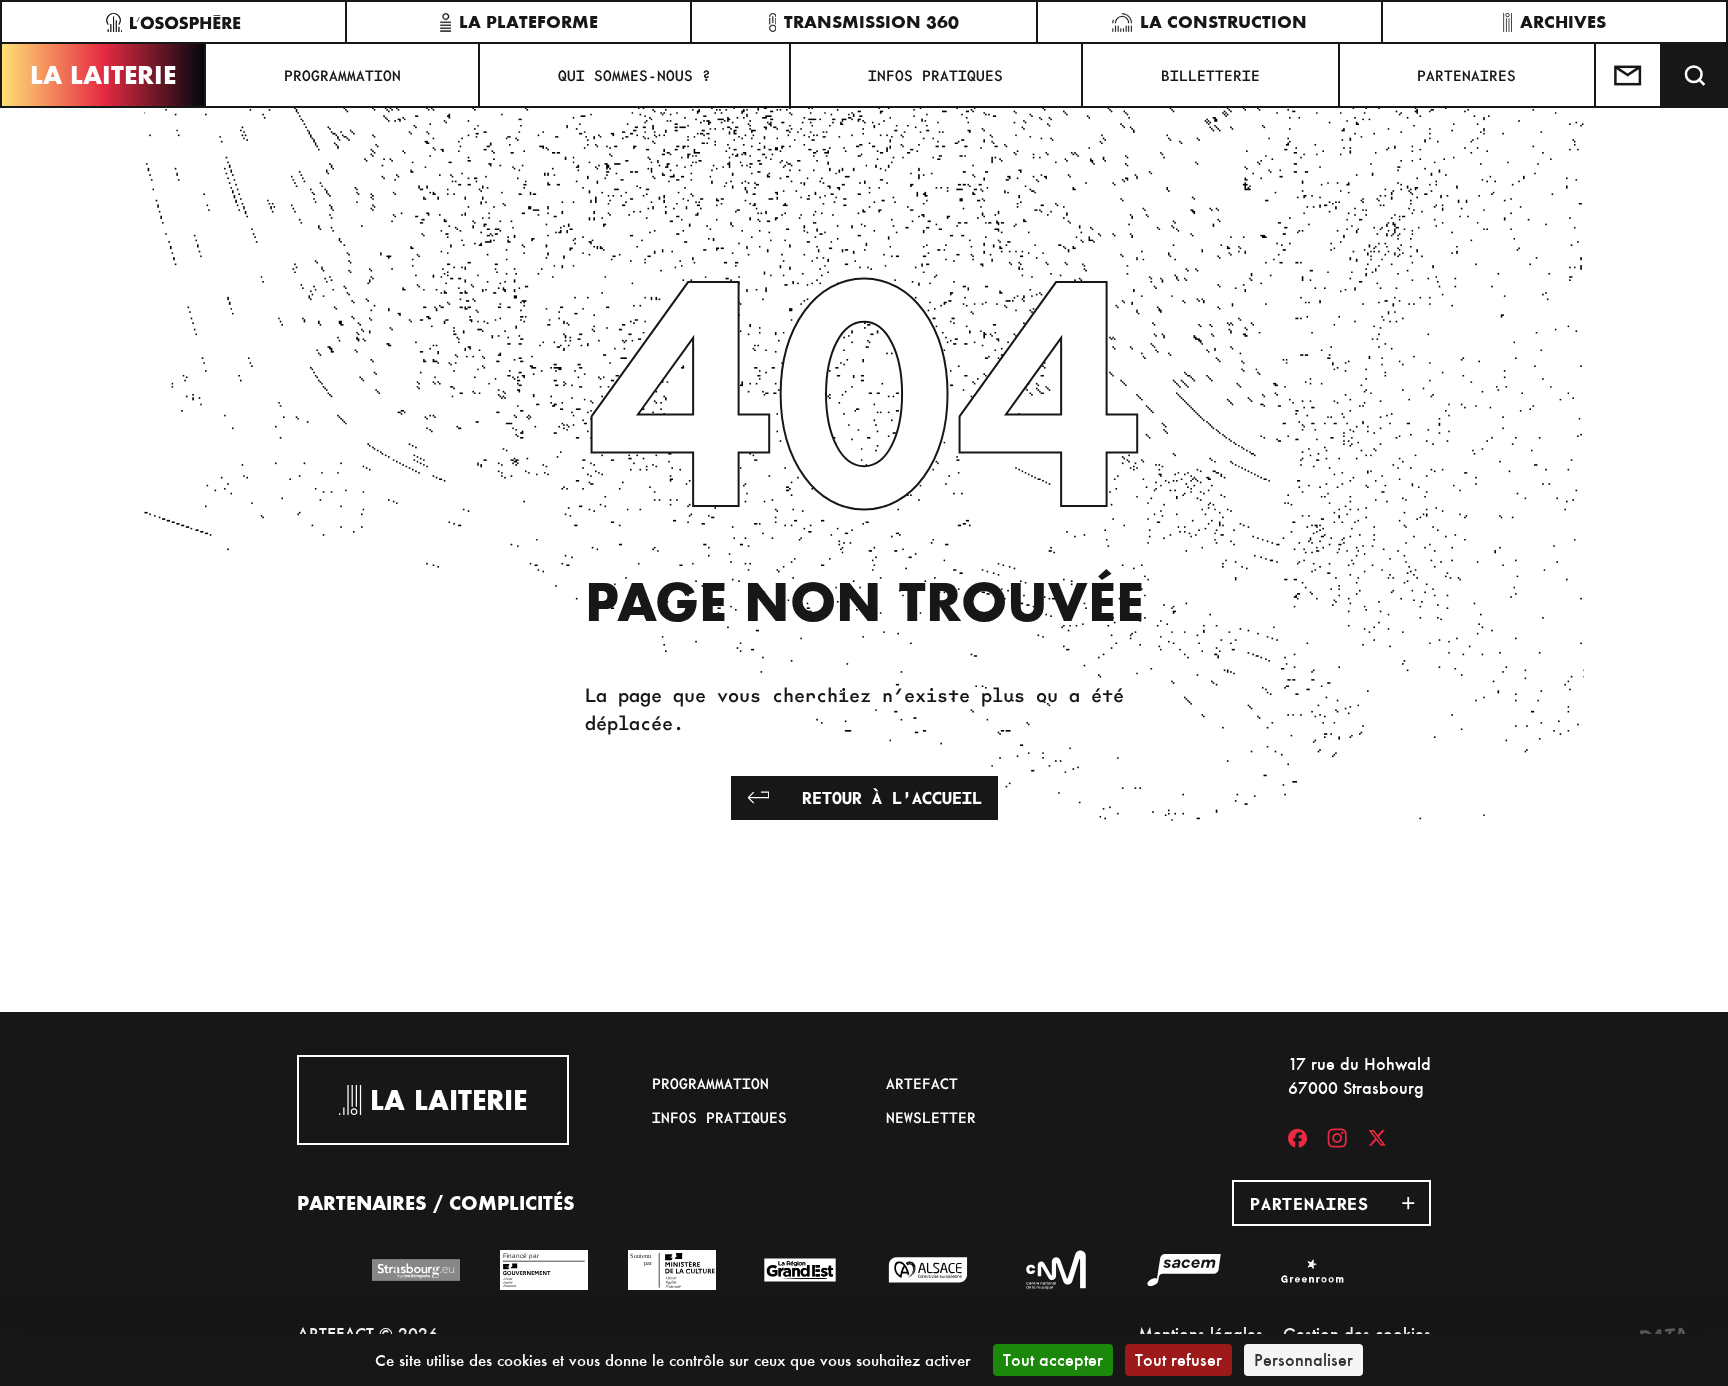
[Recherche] (1695, 75)
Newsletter (931, 1117)
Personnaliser (1303, 1359)
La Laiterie (103, 75)
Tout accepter (1053, 1359)
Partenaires (1466, 75)
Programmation (342, 75)
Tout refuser (1178, 1359)
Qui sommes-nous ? (634, 75)
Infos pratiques (935, 75)
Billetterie (1210, 75)
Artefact (922, 1083)
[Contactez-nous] (1629, 75)
